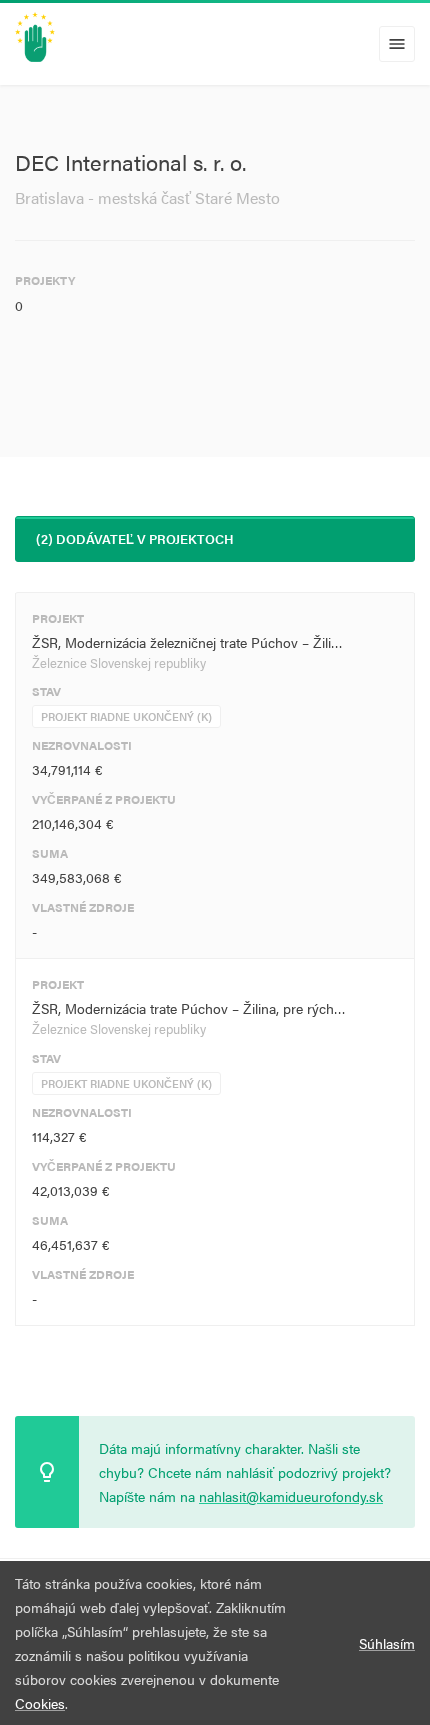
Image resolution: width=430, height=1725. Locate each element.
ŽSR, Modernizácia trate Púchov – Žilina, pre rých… (189, 1008)
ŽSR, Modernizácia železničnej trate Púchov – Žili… (187, 642)
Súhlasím (387, 1643)
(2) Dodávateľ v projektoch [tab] (135, 538)
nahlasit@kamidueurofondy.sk (291, 1496)
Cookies (40, 1703)
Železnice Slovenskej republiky (119, 662)
